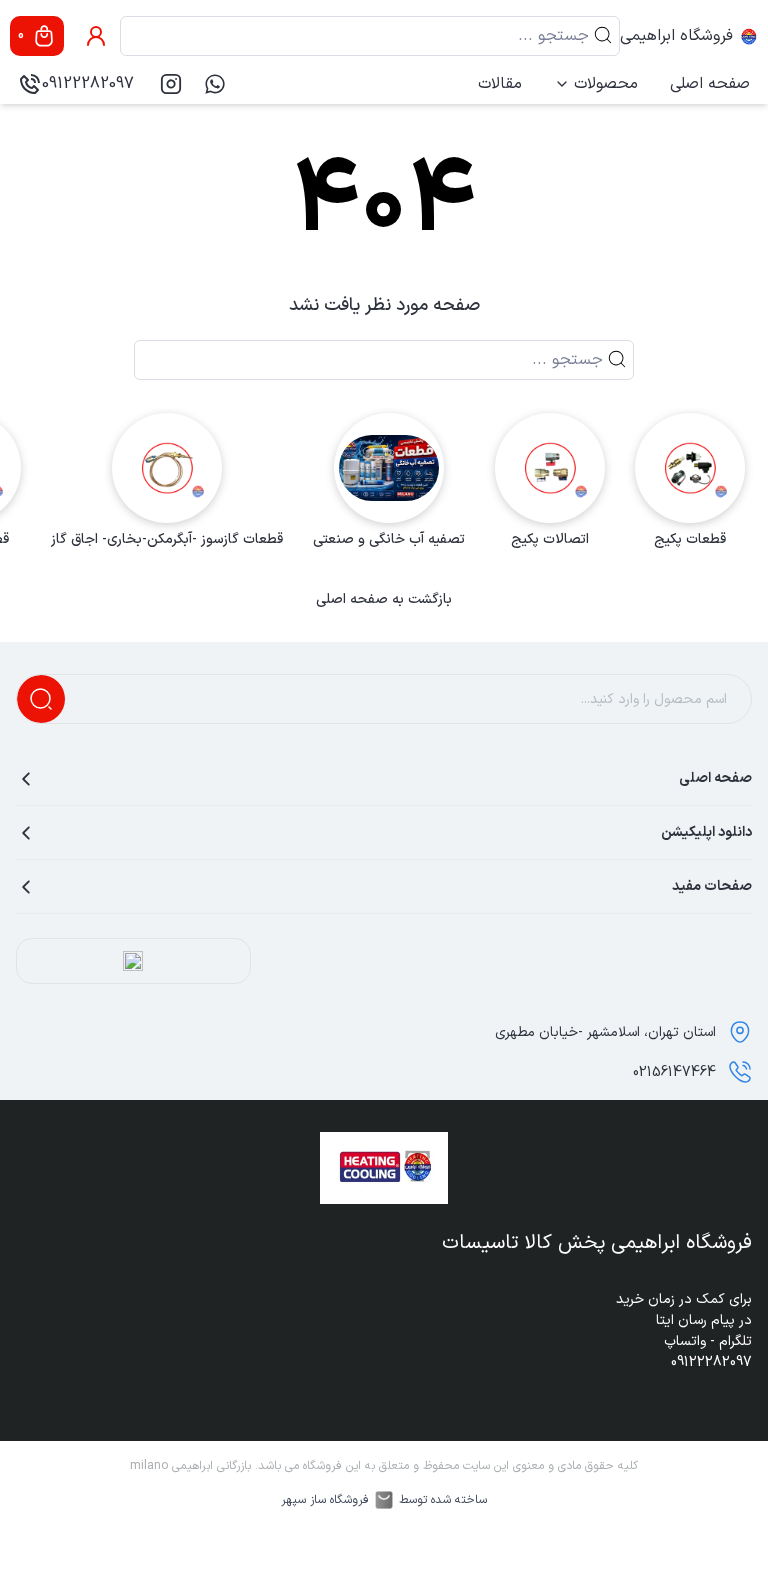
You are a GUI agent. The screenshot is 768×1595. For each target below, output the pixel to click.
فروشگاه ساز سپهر (325, 1500)
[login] (96, 36)
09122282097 (88, 84)
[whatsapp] (215, 84)
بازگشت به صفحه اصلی (384, 600)
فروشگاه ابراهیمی (676, 36)
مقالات (500, 84)
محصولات (606, 84)
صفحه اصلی (710, 84)
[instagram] (171, 84)
